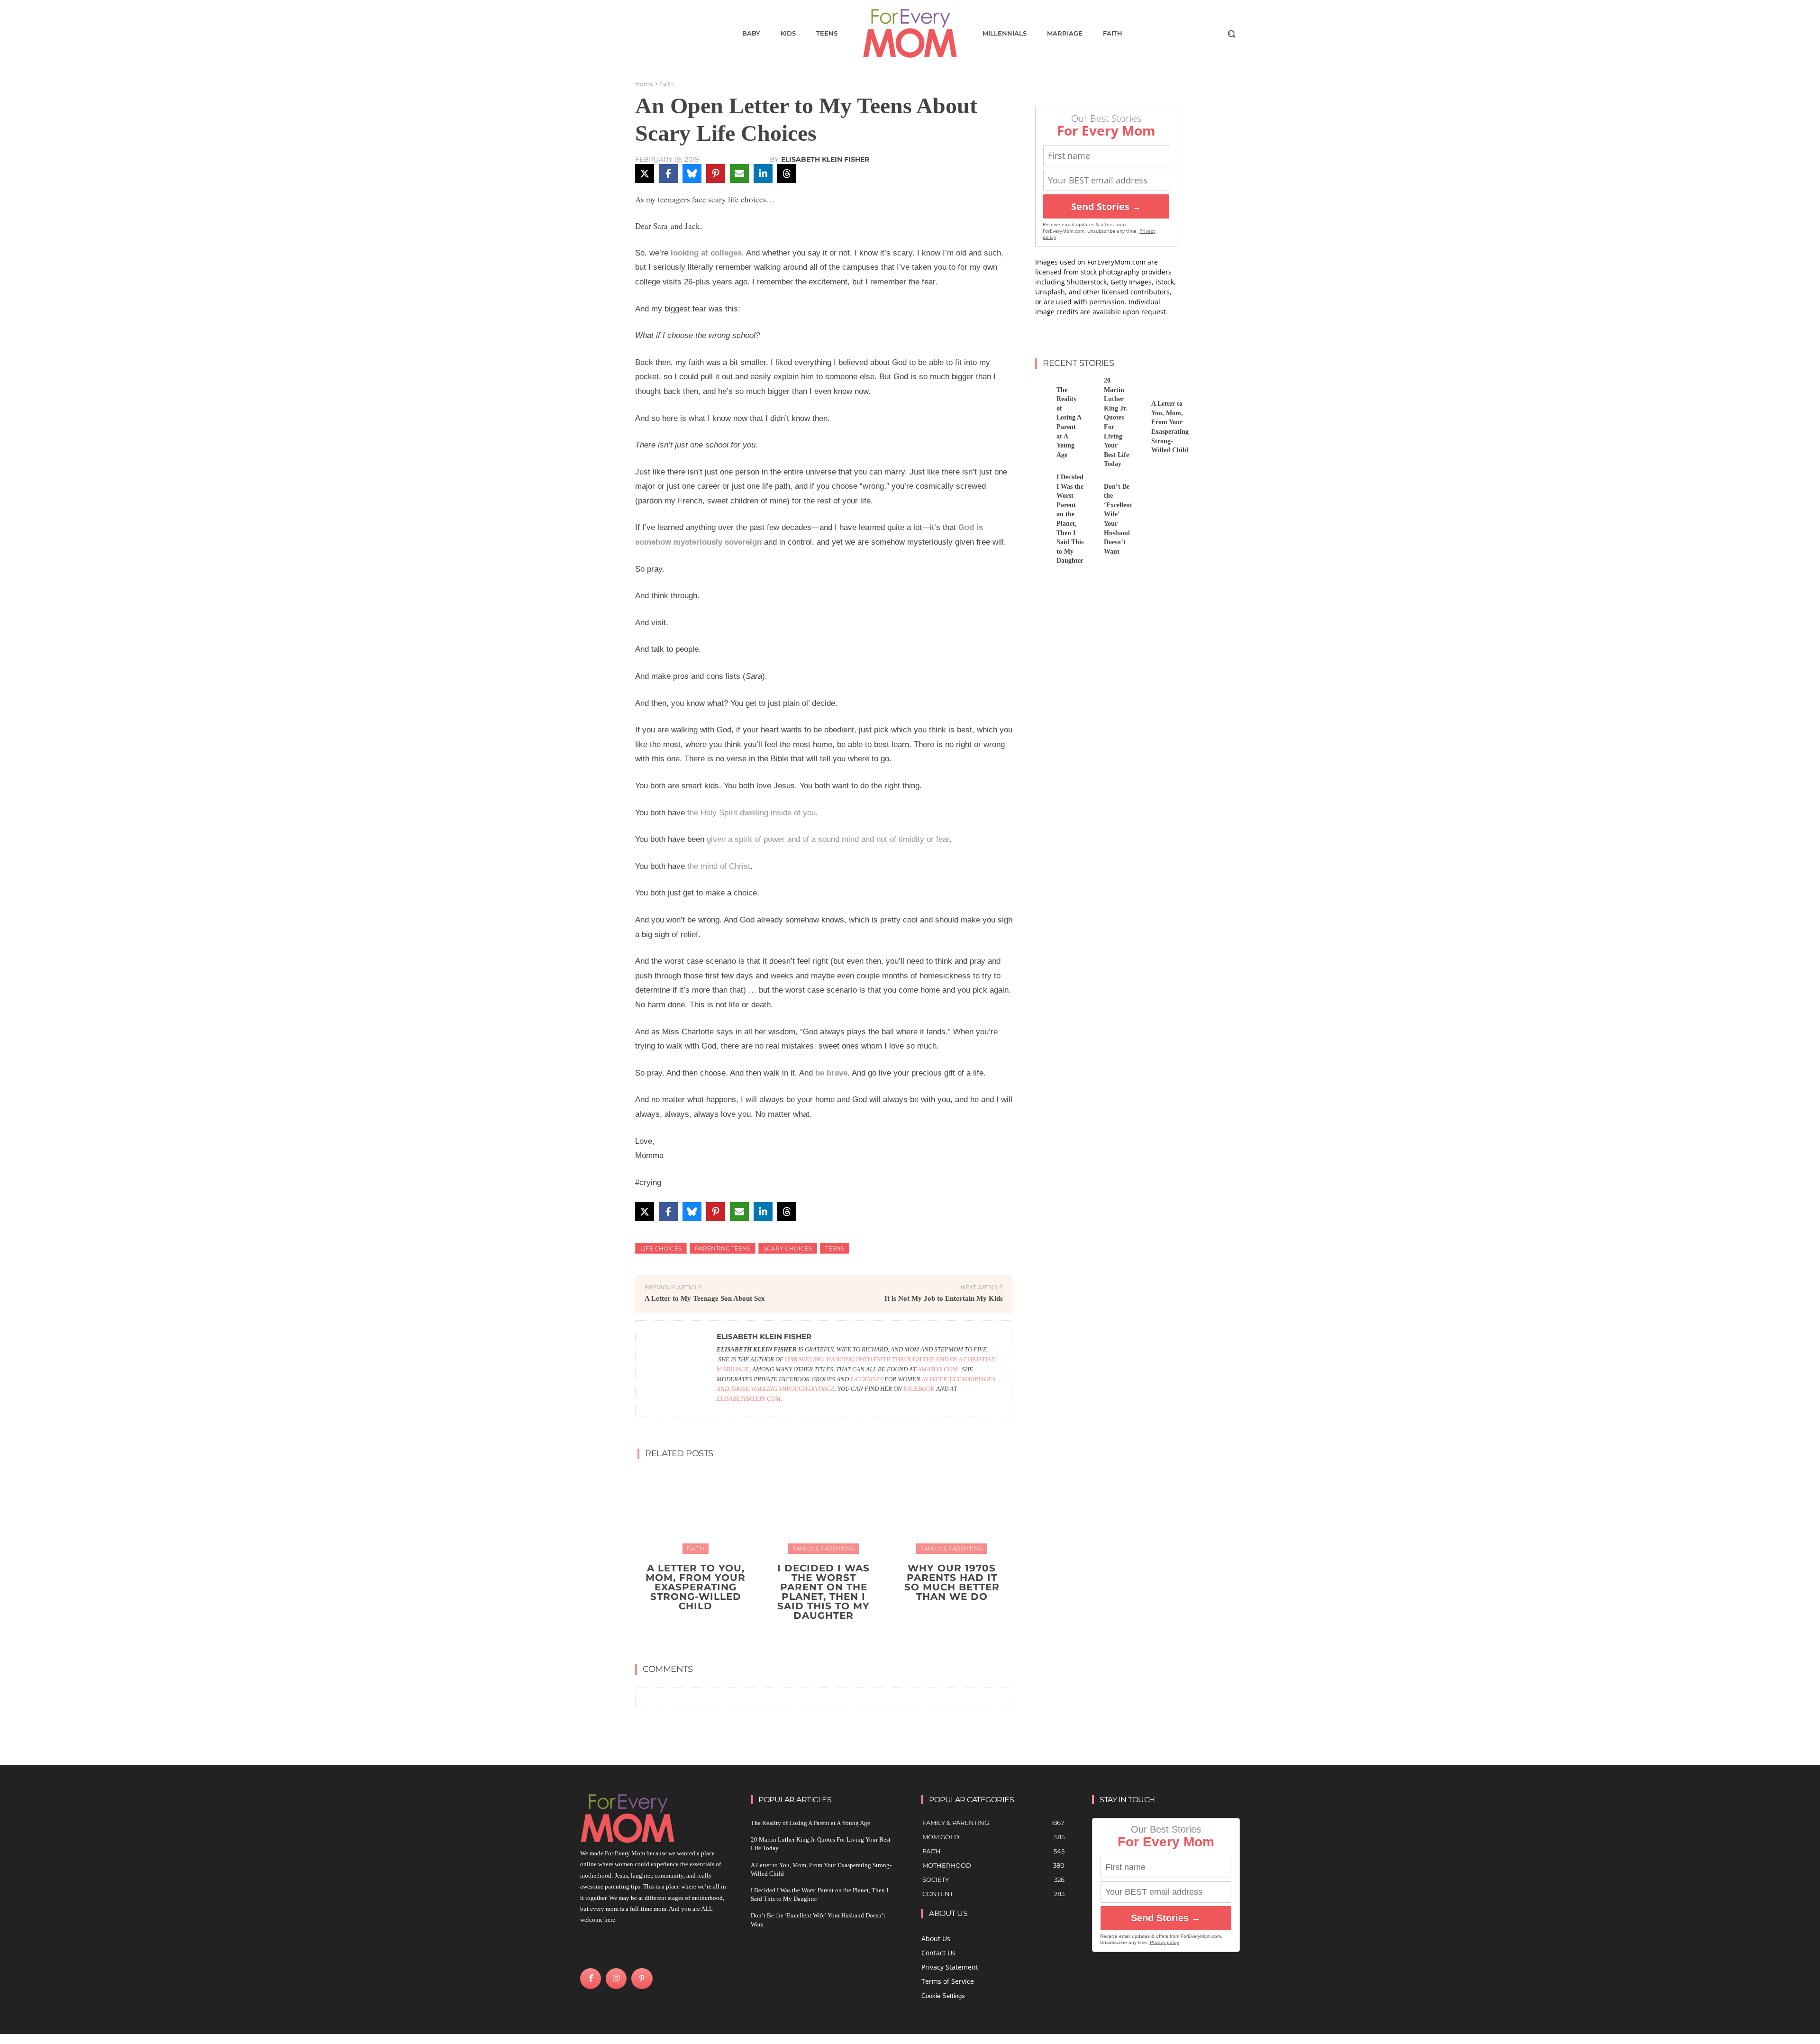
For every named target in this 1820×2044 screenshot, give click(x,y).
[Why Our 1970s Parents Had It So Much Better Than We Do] (952, 1510)
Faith (667, 84)
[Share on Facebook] (668, 173)
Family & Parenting (824, 1548)
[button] (1231, 34)
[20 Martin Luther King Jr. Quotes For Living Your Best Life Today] (1090, 387)
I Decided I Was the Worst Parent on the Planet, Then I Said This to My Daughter (824, 1592)
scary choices (788, 1248)
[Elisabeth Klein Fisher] (676, 1368)
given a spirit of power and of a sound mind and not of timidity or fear (828, 839)
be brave (831, 1073)
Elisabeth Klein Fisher (825, 159)
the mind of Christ (719, 866)
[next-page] (830, 1638)
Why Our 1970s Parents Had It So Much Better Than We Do (952, 1582)
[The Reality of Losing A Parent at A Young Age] (1042, 387)
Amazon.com (937, 1369)
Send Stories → (1106, 206)
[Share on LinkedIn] (763, 173)
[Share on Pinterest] (716, 173)
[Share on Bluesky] (692, 173)
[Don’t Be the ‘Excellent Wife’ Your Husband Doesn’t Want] (1090, 483)
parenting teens (723, 1248)
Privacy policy (1165, 1942)
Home (644, 84)
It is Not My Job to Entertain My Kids (944, 1298)
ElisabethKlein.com (749, 1399)
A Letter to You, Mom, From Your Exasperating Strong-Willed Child (696, 1587)
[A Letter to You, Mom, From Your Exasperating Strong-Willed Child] (696, 1510)
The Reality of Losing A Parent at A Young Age (810, 1823)
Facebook (919, 1389)
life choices (661, 1248)
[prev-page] (814, 1638)
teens (835, 1248)
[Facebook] (591, 1979)
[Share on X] (645, 173)
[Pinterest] (642, 1979)
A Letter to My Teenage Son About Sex (705, 1298)
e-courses (867, 1379)
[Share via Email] (739, 173)
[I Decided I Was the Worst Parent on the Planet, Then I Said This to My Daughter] (824, 1510)
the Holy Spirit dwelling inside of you (751, 813)
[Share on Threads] (787, 173)
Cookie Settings (943, 1996)
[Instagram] (616, 1979)
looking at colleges (706, 253)
